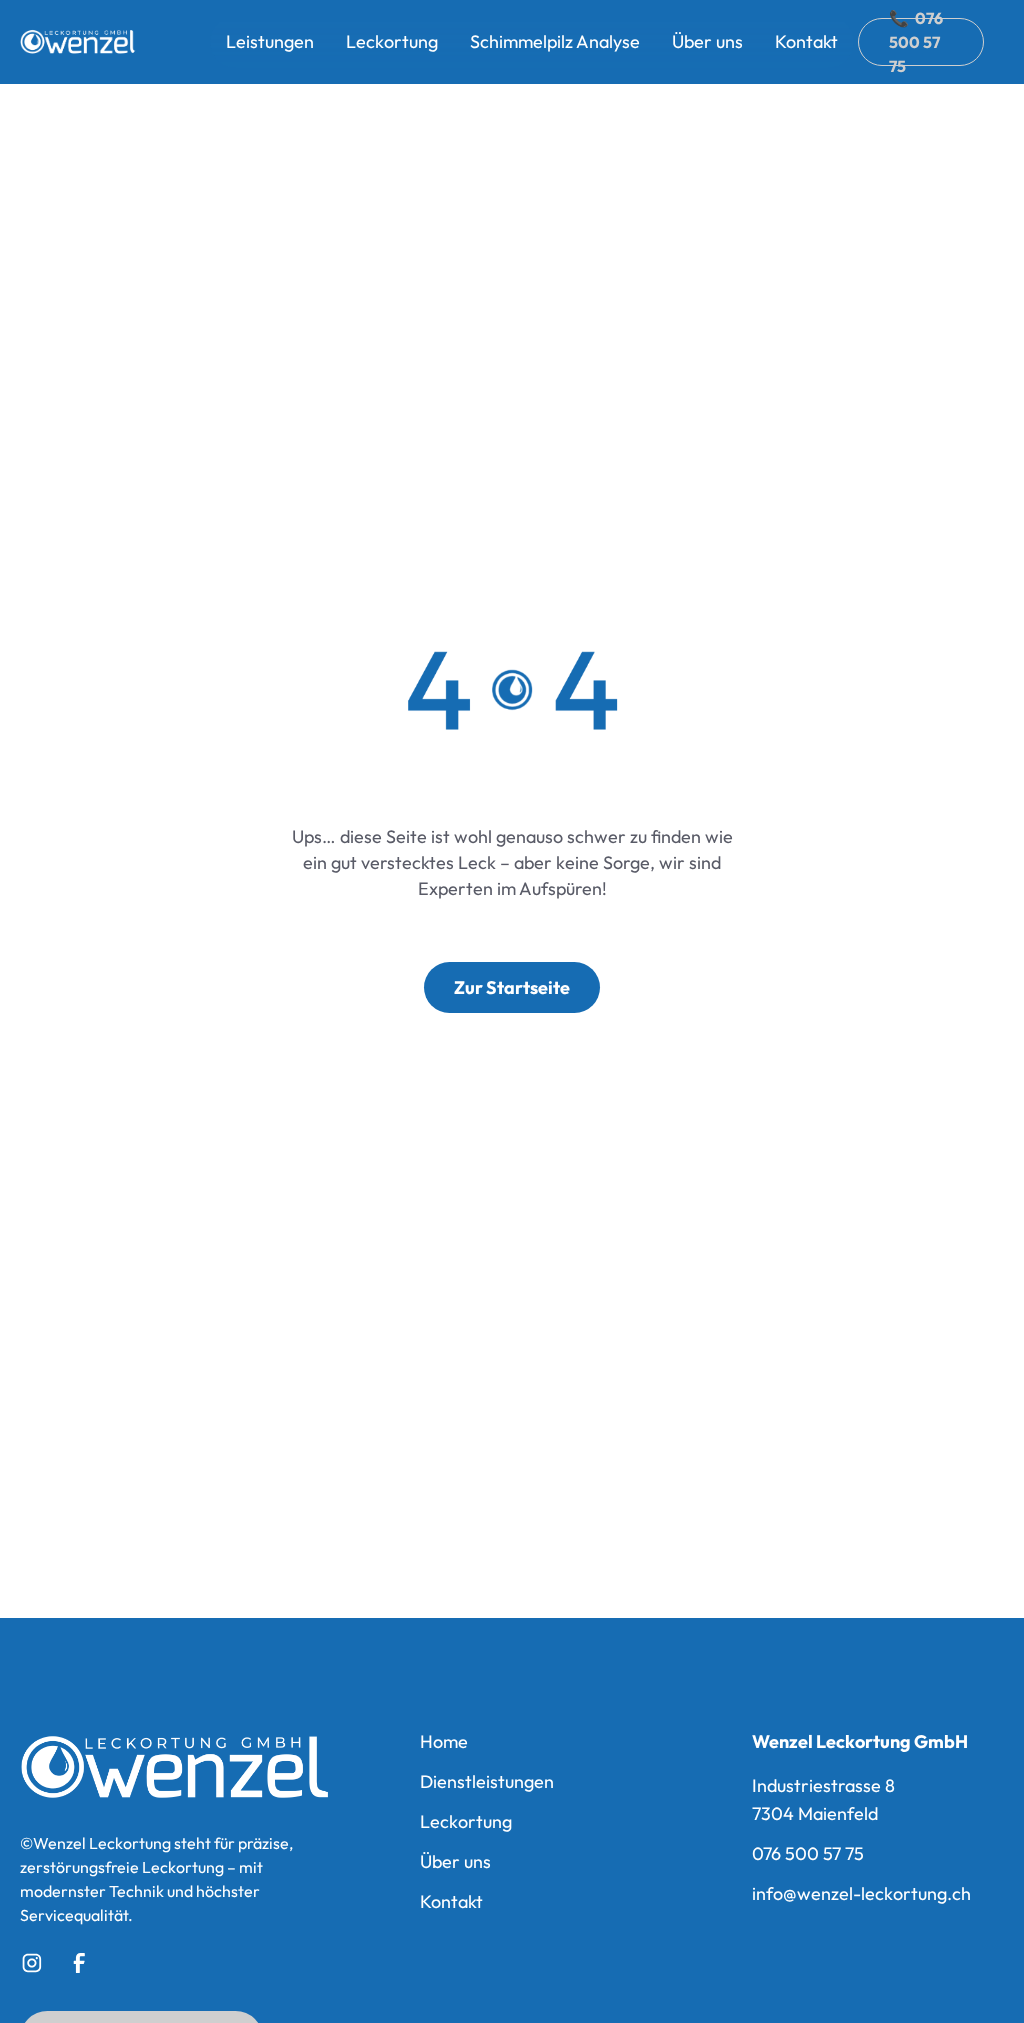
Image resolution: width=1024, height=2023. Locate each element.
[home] (79, 42)
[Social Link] (32, 1963)
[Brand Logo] (175, 1767)
